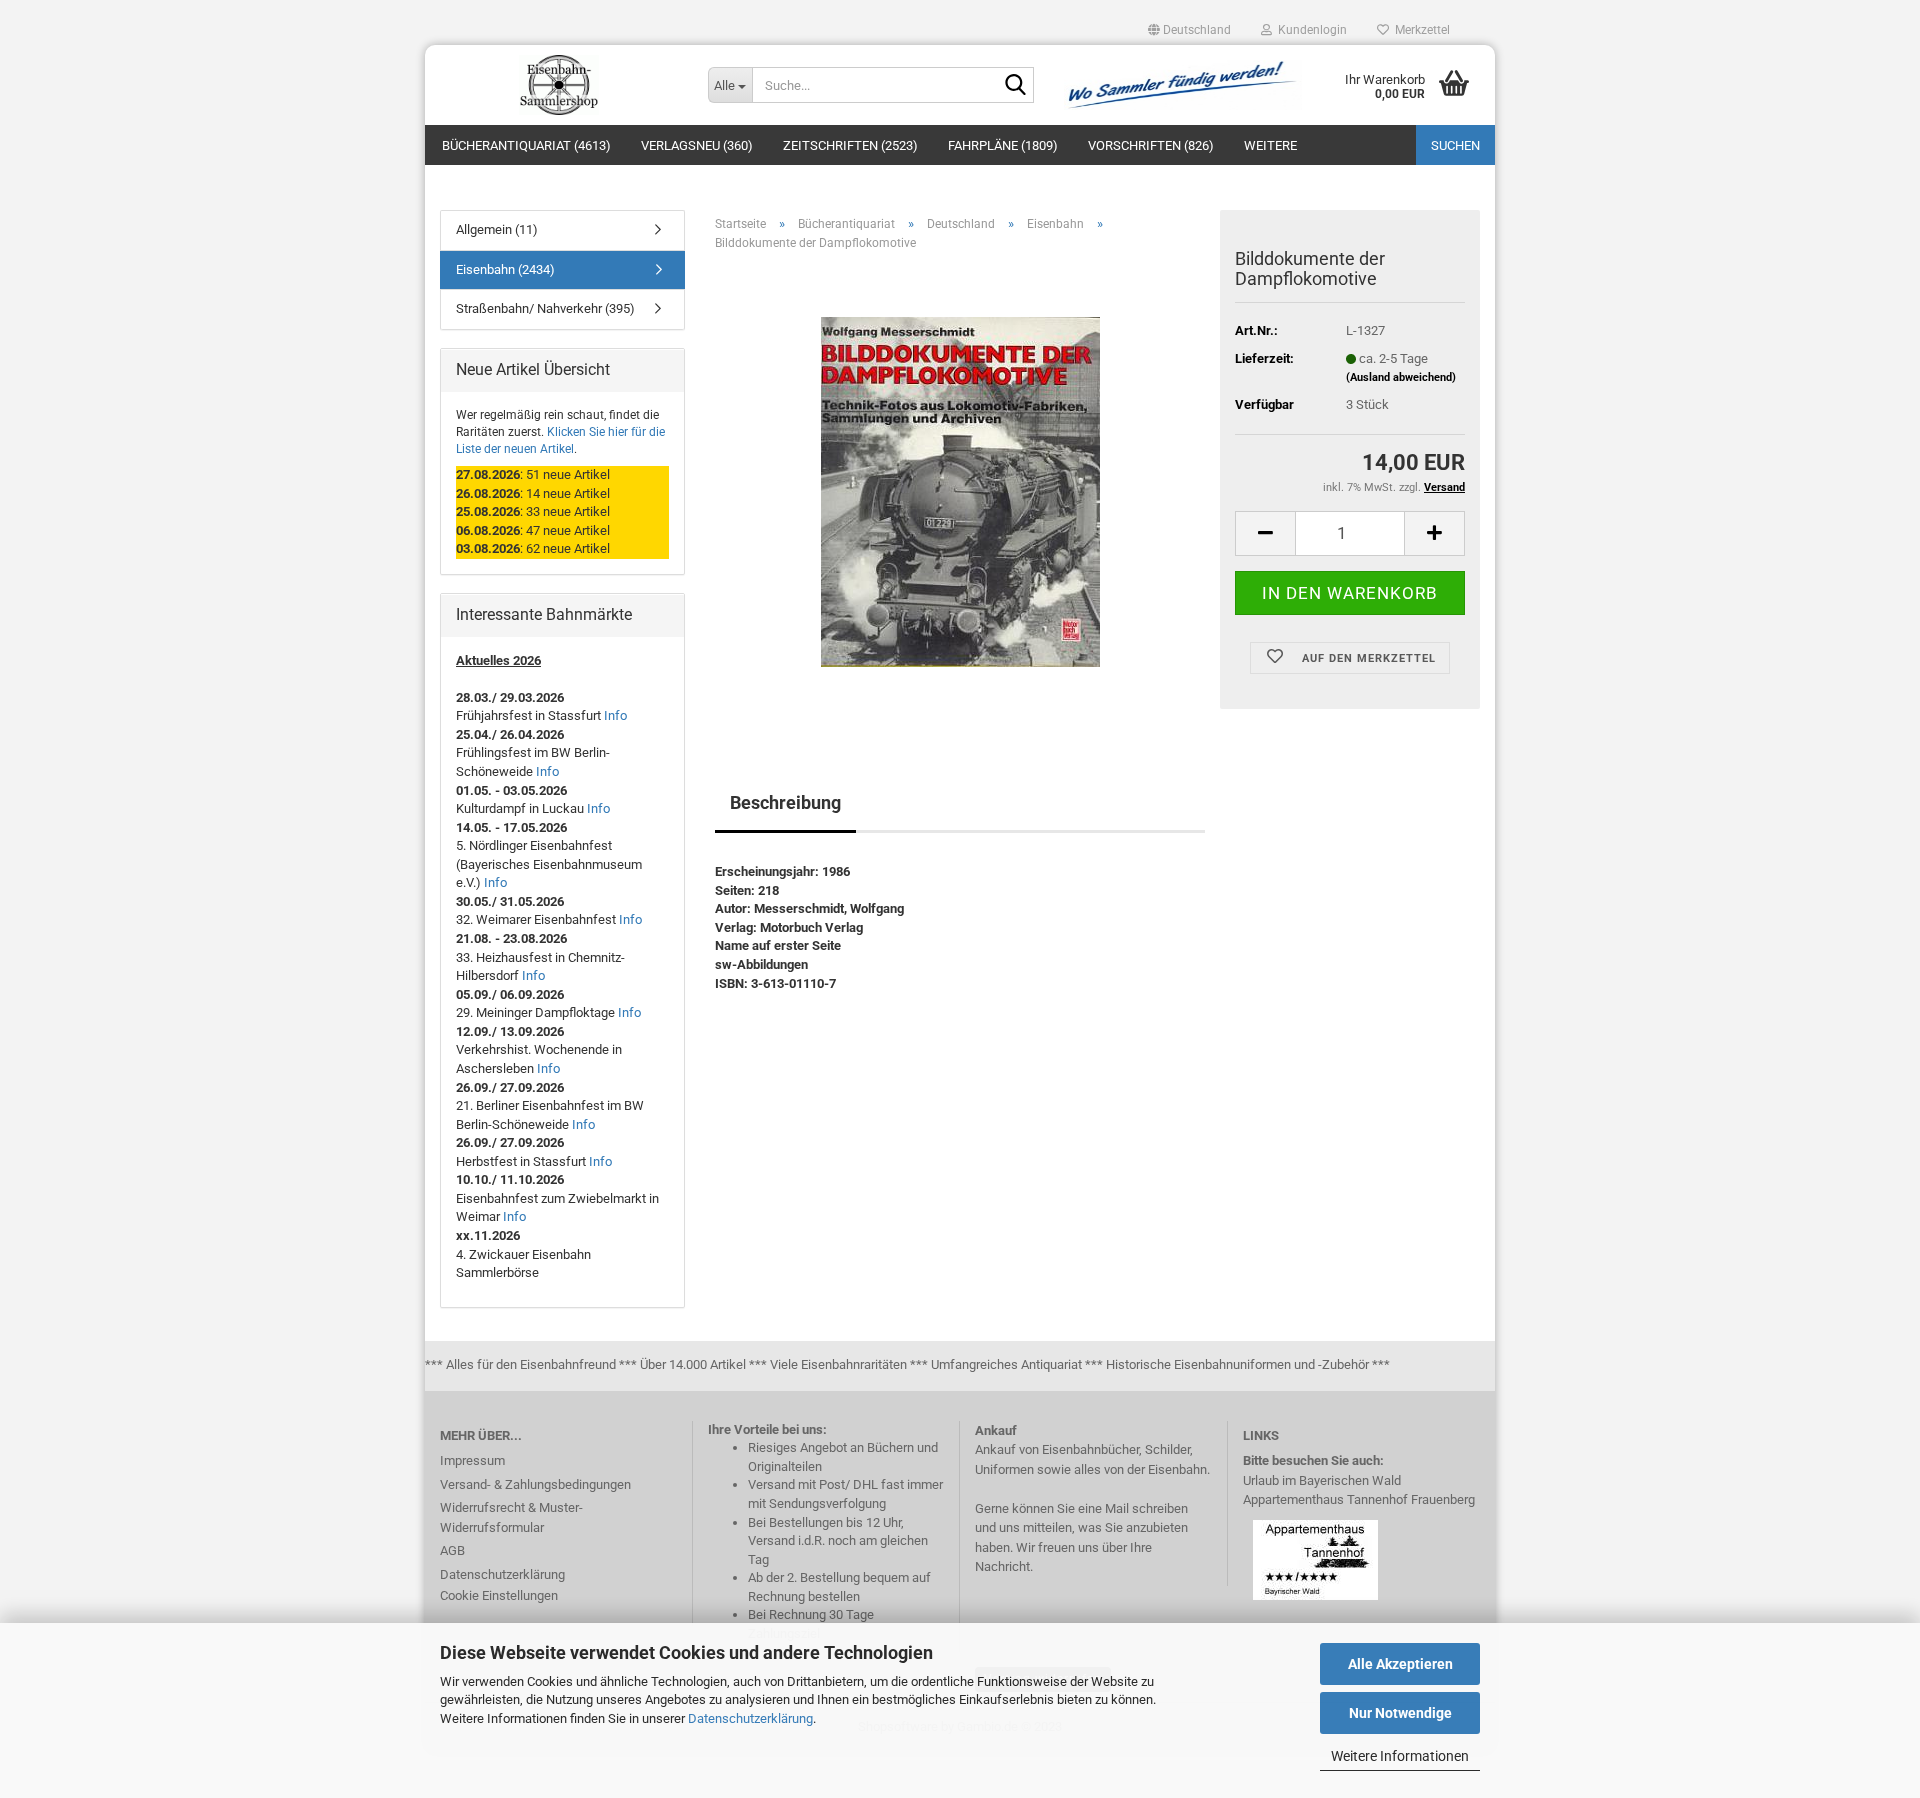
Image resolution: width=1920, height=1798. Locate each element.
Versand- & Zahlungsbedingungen (535, 1484)
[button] (1189, 30)
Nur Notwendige (1400, 1713)
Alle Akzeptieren (1400, 1664)
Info (615, 715)
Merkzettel (1419, 30)
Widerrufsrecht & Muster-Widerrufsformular (511, 1517)
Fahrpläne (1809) (1003, 145)
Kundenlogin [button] (1309, 30)
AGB (452, 1550)
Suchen (1455, 145)
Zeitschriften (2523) (850, 145)
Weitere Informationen (1400, 1756)
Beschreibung (785, 802)
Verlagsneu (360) (697, 145)
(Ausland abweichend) (1401, 377)
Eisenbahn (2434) (505, 269)
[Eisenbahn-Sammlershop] (559, 85)
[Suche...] (1015, 86)
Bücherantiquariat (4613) (526, 145)
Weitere (1270, 145)
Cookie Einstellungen (499, 1595)
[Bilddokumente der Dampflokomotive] (960, 491)
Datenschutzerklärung (750, 1718)
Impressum (472, 1460)
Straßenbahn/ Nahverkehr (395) (545, 308)
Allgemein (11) (497, 229)
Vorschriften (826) (1151, 145)
